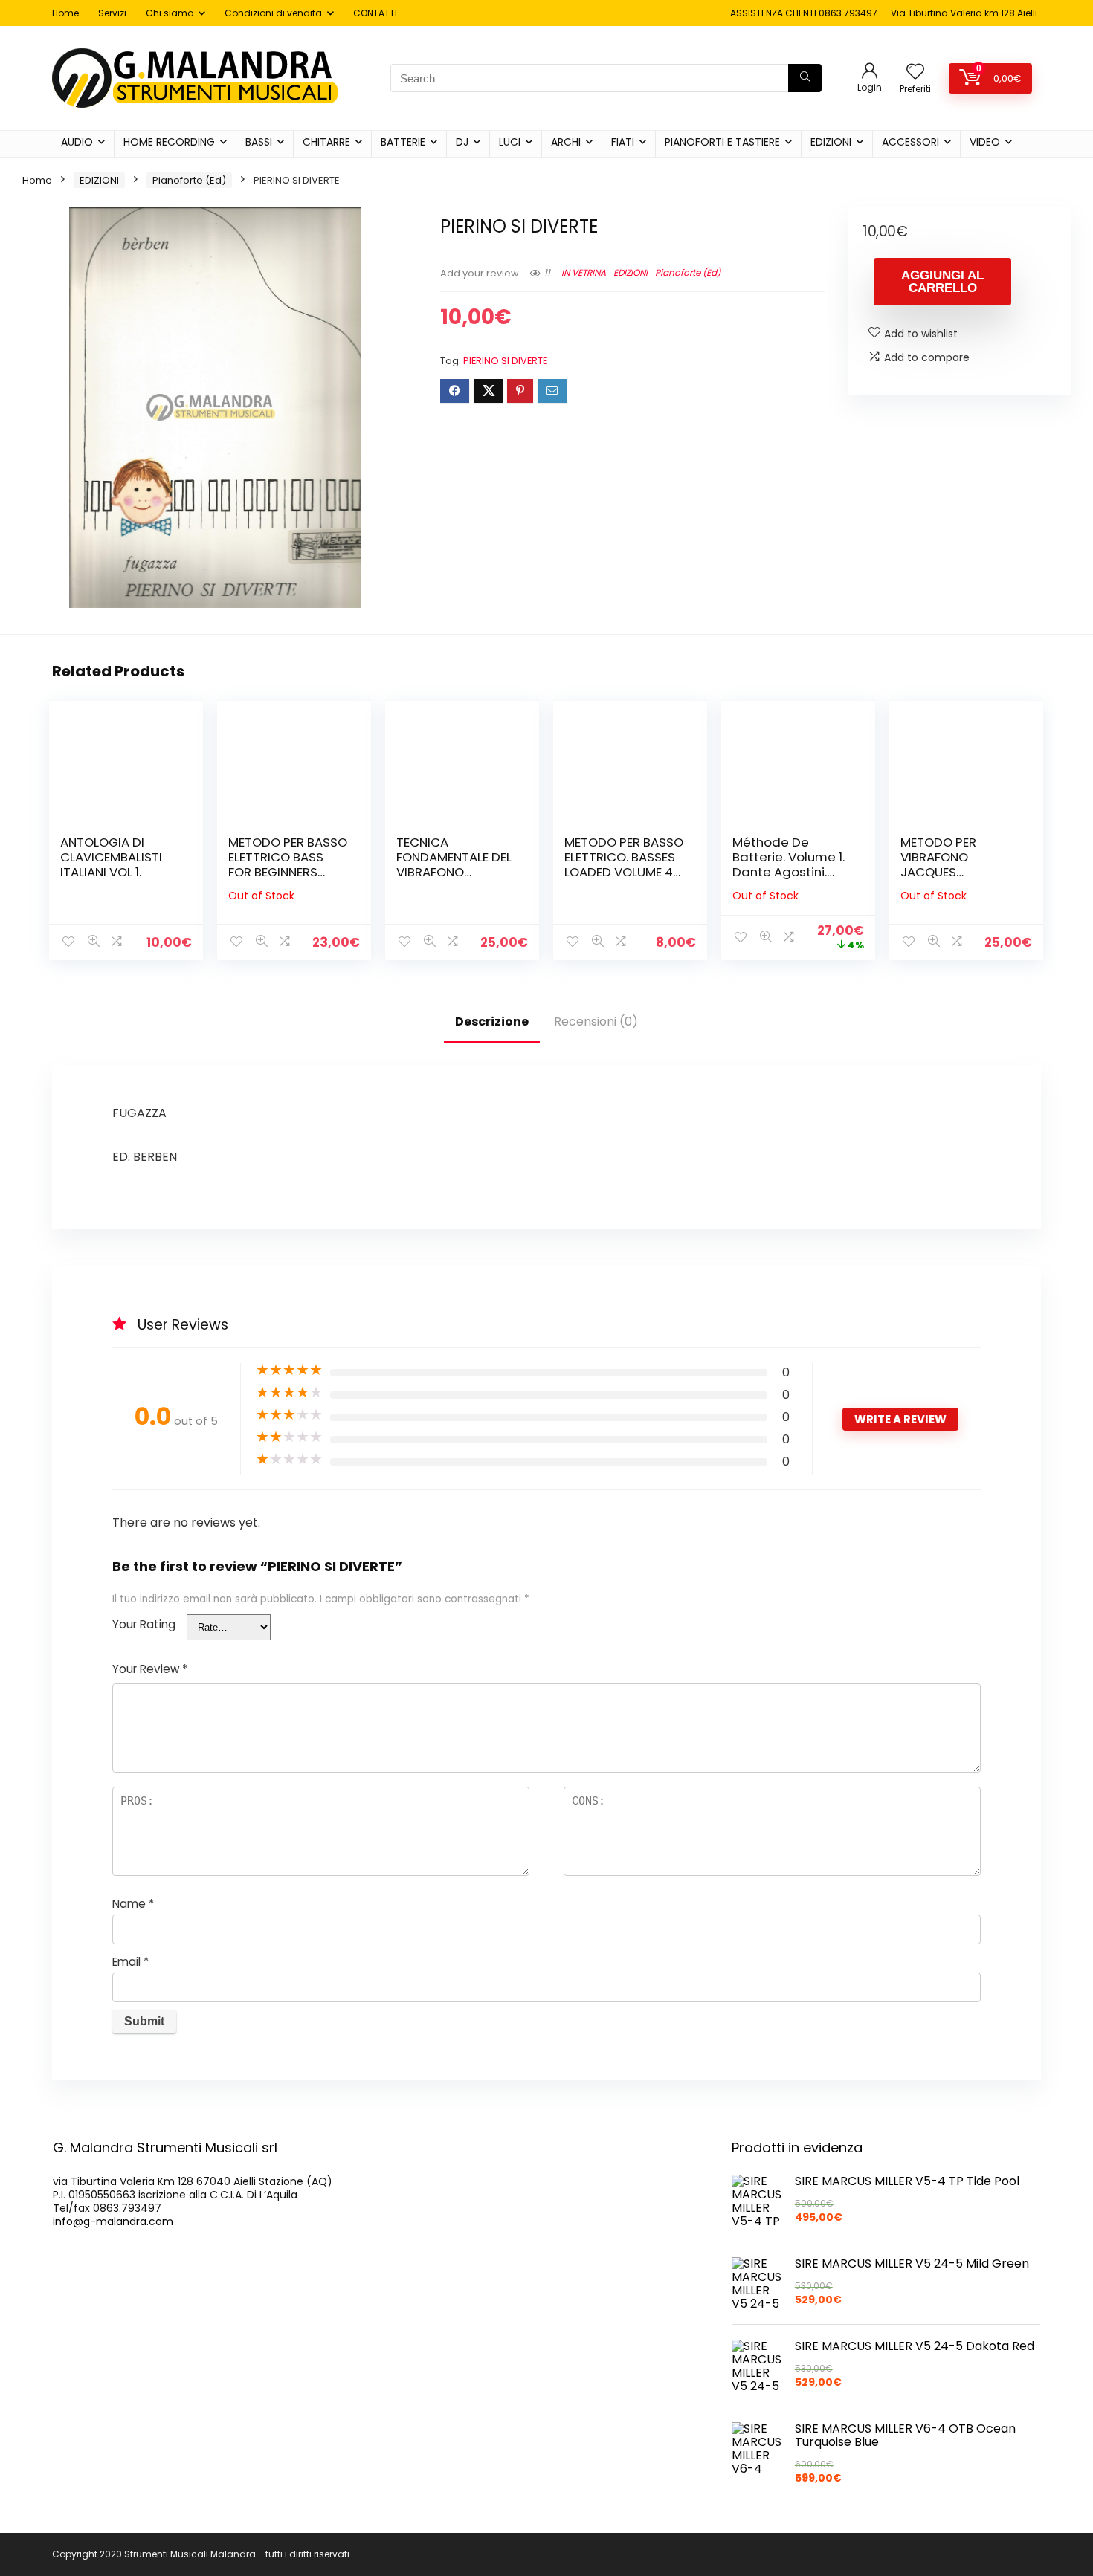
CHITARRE (326, 142)
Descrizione (492, 1022)
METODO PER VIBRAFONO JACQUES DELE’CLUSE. (938, 864)
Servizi (112, 13)
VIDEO (985, 142)
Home (65, 13)
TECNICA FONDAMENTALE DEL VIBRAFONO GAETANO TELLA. (454, 864)
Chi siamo (170, 13)
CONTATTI (375, 13)
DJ (462, 142)
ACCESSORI (910, 142)
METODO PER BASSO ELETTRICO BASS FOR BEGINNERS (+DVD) (288, 864)
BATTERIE (403, 142)
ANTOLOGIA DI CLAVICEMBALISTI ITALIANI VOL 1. (111, 857)
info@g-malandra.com (113, 2221)
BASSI (259, 142)
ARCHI (566, 142)
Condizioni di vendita (273, 13)
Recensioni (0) (596, 1022)
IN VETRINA (584, 272)
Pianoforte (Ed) (189, 180)
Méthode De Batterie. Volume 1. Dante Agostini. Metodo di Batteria (791, 864)
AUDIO (77, 142)
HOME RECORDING (169, 142)
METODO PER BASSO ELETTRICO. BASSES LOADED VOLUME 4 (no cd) (624, 864)
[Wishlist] (915, 72)
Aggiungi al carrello (942, 282)
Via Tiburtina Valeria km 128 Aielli (964, 13)
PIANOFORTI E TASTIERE (722, 142)
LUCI (510, 142)
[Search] (805, 78)
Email (130, 1962)
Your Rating (144, 1624)
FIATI (623, 142)
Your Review (150, 1669)
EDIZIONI (831, 142)
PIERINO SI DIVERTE (505, 361)
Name (133, 1904)
